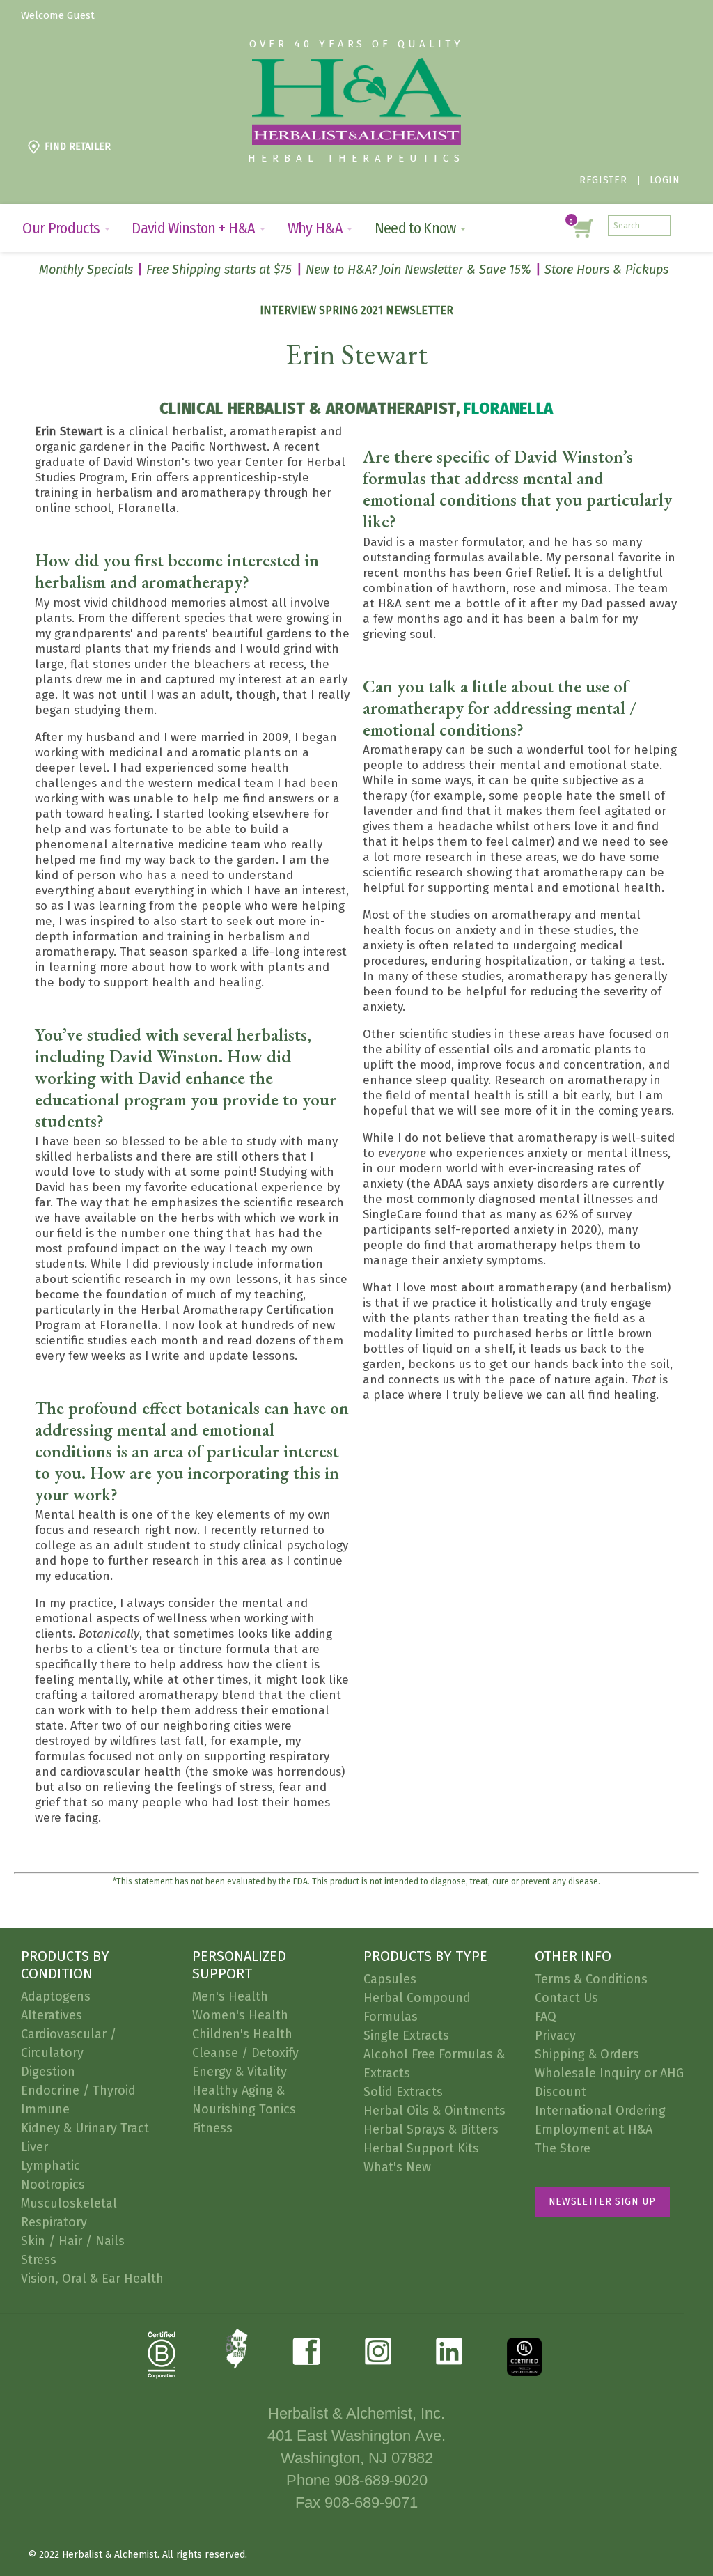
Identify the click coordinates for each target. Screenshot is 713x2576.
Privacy (555, 2035)
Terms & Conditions (591, 1979)
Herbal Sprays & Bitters (431, 2129)
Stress (39, 2260)
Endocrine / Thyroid (78, 2090)
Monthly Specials (86, 270)
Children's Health (242, 2034)
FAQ (546, 2017)
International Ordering (600, 2111)
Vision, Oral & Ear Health (92, 2279)
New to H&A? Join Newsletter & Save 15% (418, 270)
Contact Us (566, 1998)
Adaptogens (56, 1996)
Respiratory (54, 2222)
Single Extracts (406, 2035)
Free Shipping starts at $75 (219, 270)
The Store (563, 2148)
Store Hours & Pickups (606, 270)
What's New (397, 2167)
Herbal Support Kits (421, 2148)
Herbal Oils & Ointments (434, 2111)
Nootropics (53, 2185)
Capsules (390, 1979)
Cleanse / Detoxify (245, 2053)
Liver (34, 2147)
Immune (45, 2109)
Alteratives (52, 2015)
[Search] (660, 226)
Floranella (509, 408)
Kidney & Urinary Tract (85, 2128)
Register (603, 180)
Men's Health (230, 1996)
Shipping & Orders (587, 2054)
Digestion (48, 2072)
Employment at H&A (594, 2129)
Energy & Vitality (240, 2072)
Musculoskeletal (69, 2203)
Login (665, 180)
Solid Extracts (403, 2092)
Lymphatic (50, 2166)
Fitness (212, 2128)
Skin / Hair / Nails (73, 2241)
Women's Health (240, 2015)
